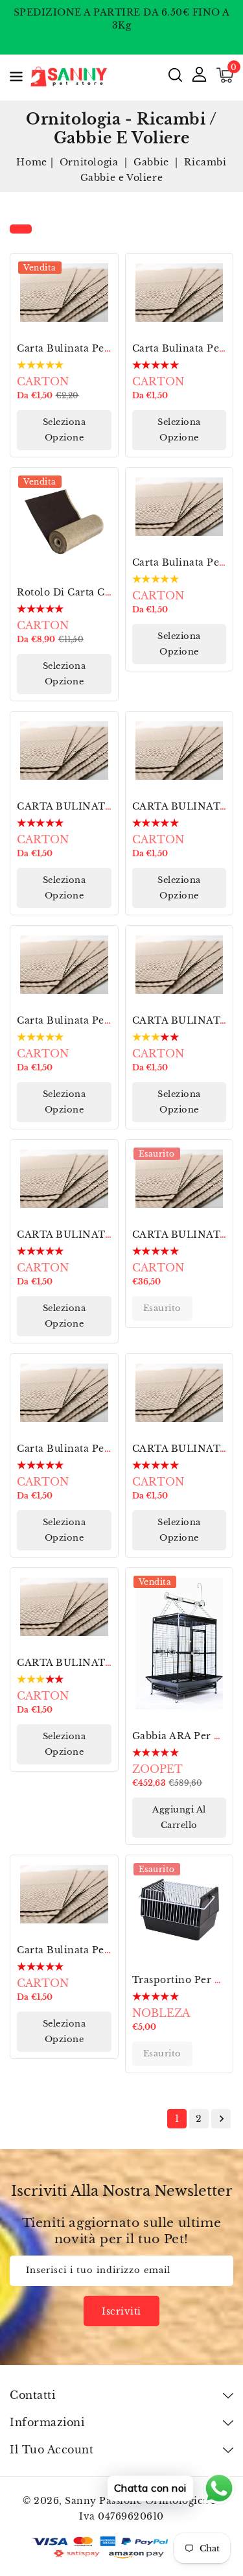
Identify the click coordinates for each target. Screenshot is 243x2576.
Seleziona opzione (64, 430)
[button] (16, 79)
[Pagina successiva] (221, 2119)
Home (31, 162)
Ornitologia (90, 162)
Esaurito (162, 1308)
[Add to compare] (101, 299)
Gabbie (153, 162)
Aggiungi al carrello (179, 1817)
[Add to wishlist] (101, 271)
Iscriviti (121, 2311)
